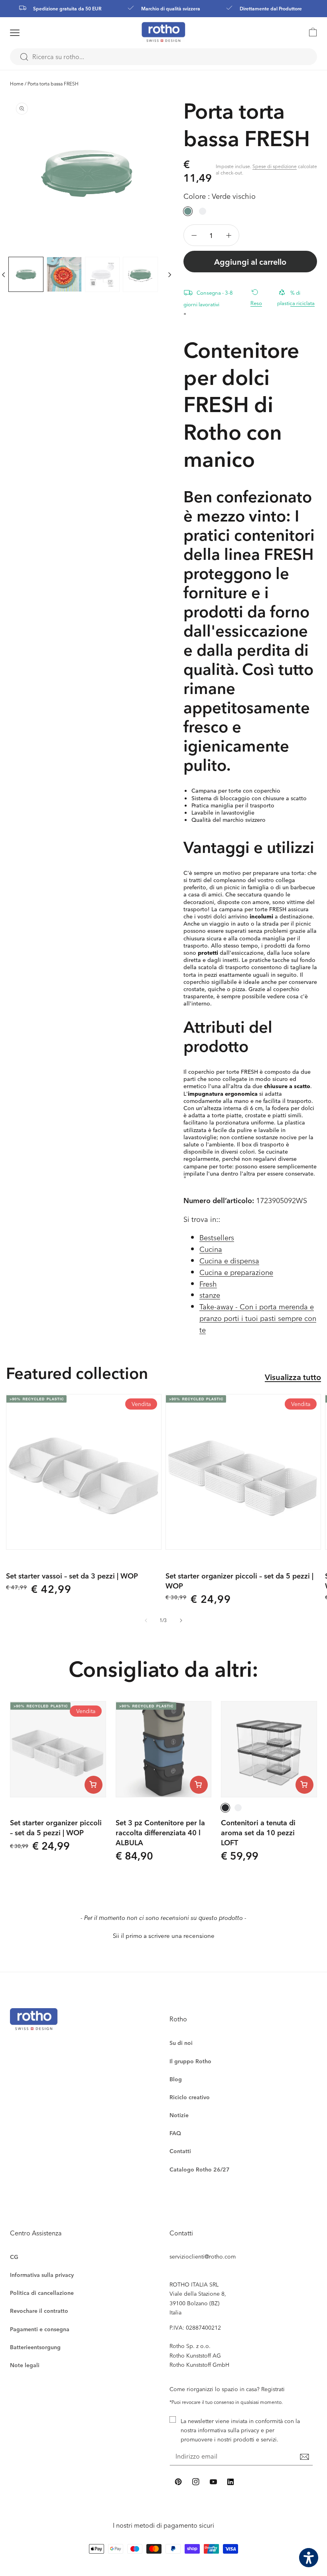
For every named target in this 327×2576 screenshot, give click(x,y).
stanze (210, 1295)
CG (14, 2257)
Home (17, 83)
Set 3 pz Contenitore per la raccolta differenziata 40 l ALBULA (160, 1832)
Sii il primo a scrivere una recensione (164, 1936)
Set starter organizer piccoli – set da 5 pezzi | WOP (239, 1581)
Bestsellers (217, 1237)
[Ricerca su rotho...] (24, 57)
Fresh (208, 1284)
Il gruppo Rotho (190, 2061)
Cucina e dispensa (229, 1260)
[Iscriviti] (304, 2457)
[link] (309, 32)
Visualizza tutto (293, 1377)
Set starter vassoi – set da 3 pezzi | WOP (72, 1576)
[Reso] (258, 292)
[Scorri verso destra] (170, 274)
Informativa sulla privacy (42, 2275)
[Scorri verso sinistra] (146, 1620)
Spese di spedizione (275, 166)
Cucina (211, 1249)
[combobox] (163, 57)
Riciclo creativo (190, 2097)
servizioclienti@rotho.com (203, 2256)
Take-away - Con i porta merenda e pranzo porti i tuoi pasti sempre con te (258, 1318)
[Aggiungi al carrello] (94, 1785)
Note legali (25, 2365)
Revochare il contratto (39, 2311)
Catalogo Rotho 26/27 (200, 2169)
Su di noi (181, 2043)
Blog (176, 2079)
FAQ (175, 2133)
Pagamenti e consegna (40, 2329)
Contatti (180, 2151)
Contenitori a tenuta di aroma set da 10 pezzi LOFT (258, 1832)
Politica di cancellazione (42, 2293)
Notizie (179, 2115)
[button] (25, 33)
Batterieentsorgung (35, 2347)
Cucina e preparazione (236, 1272)
